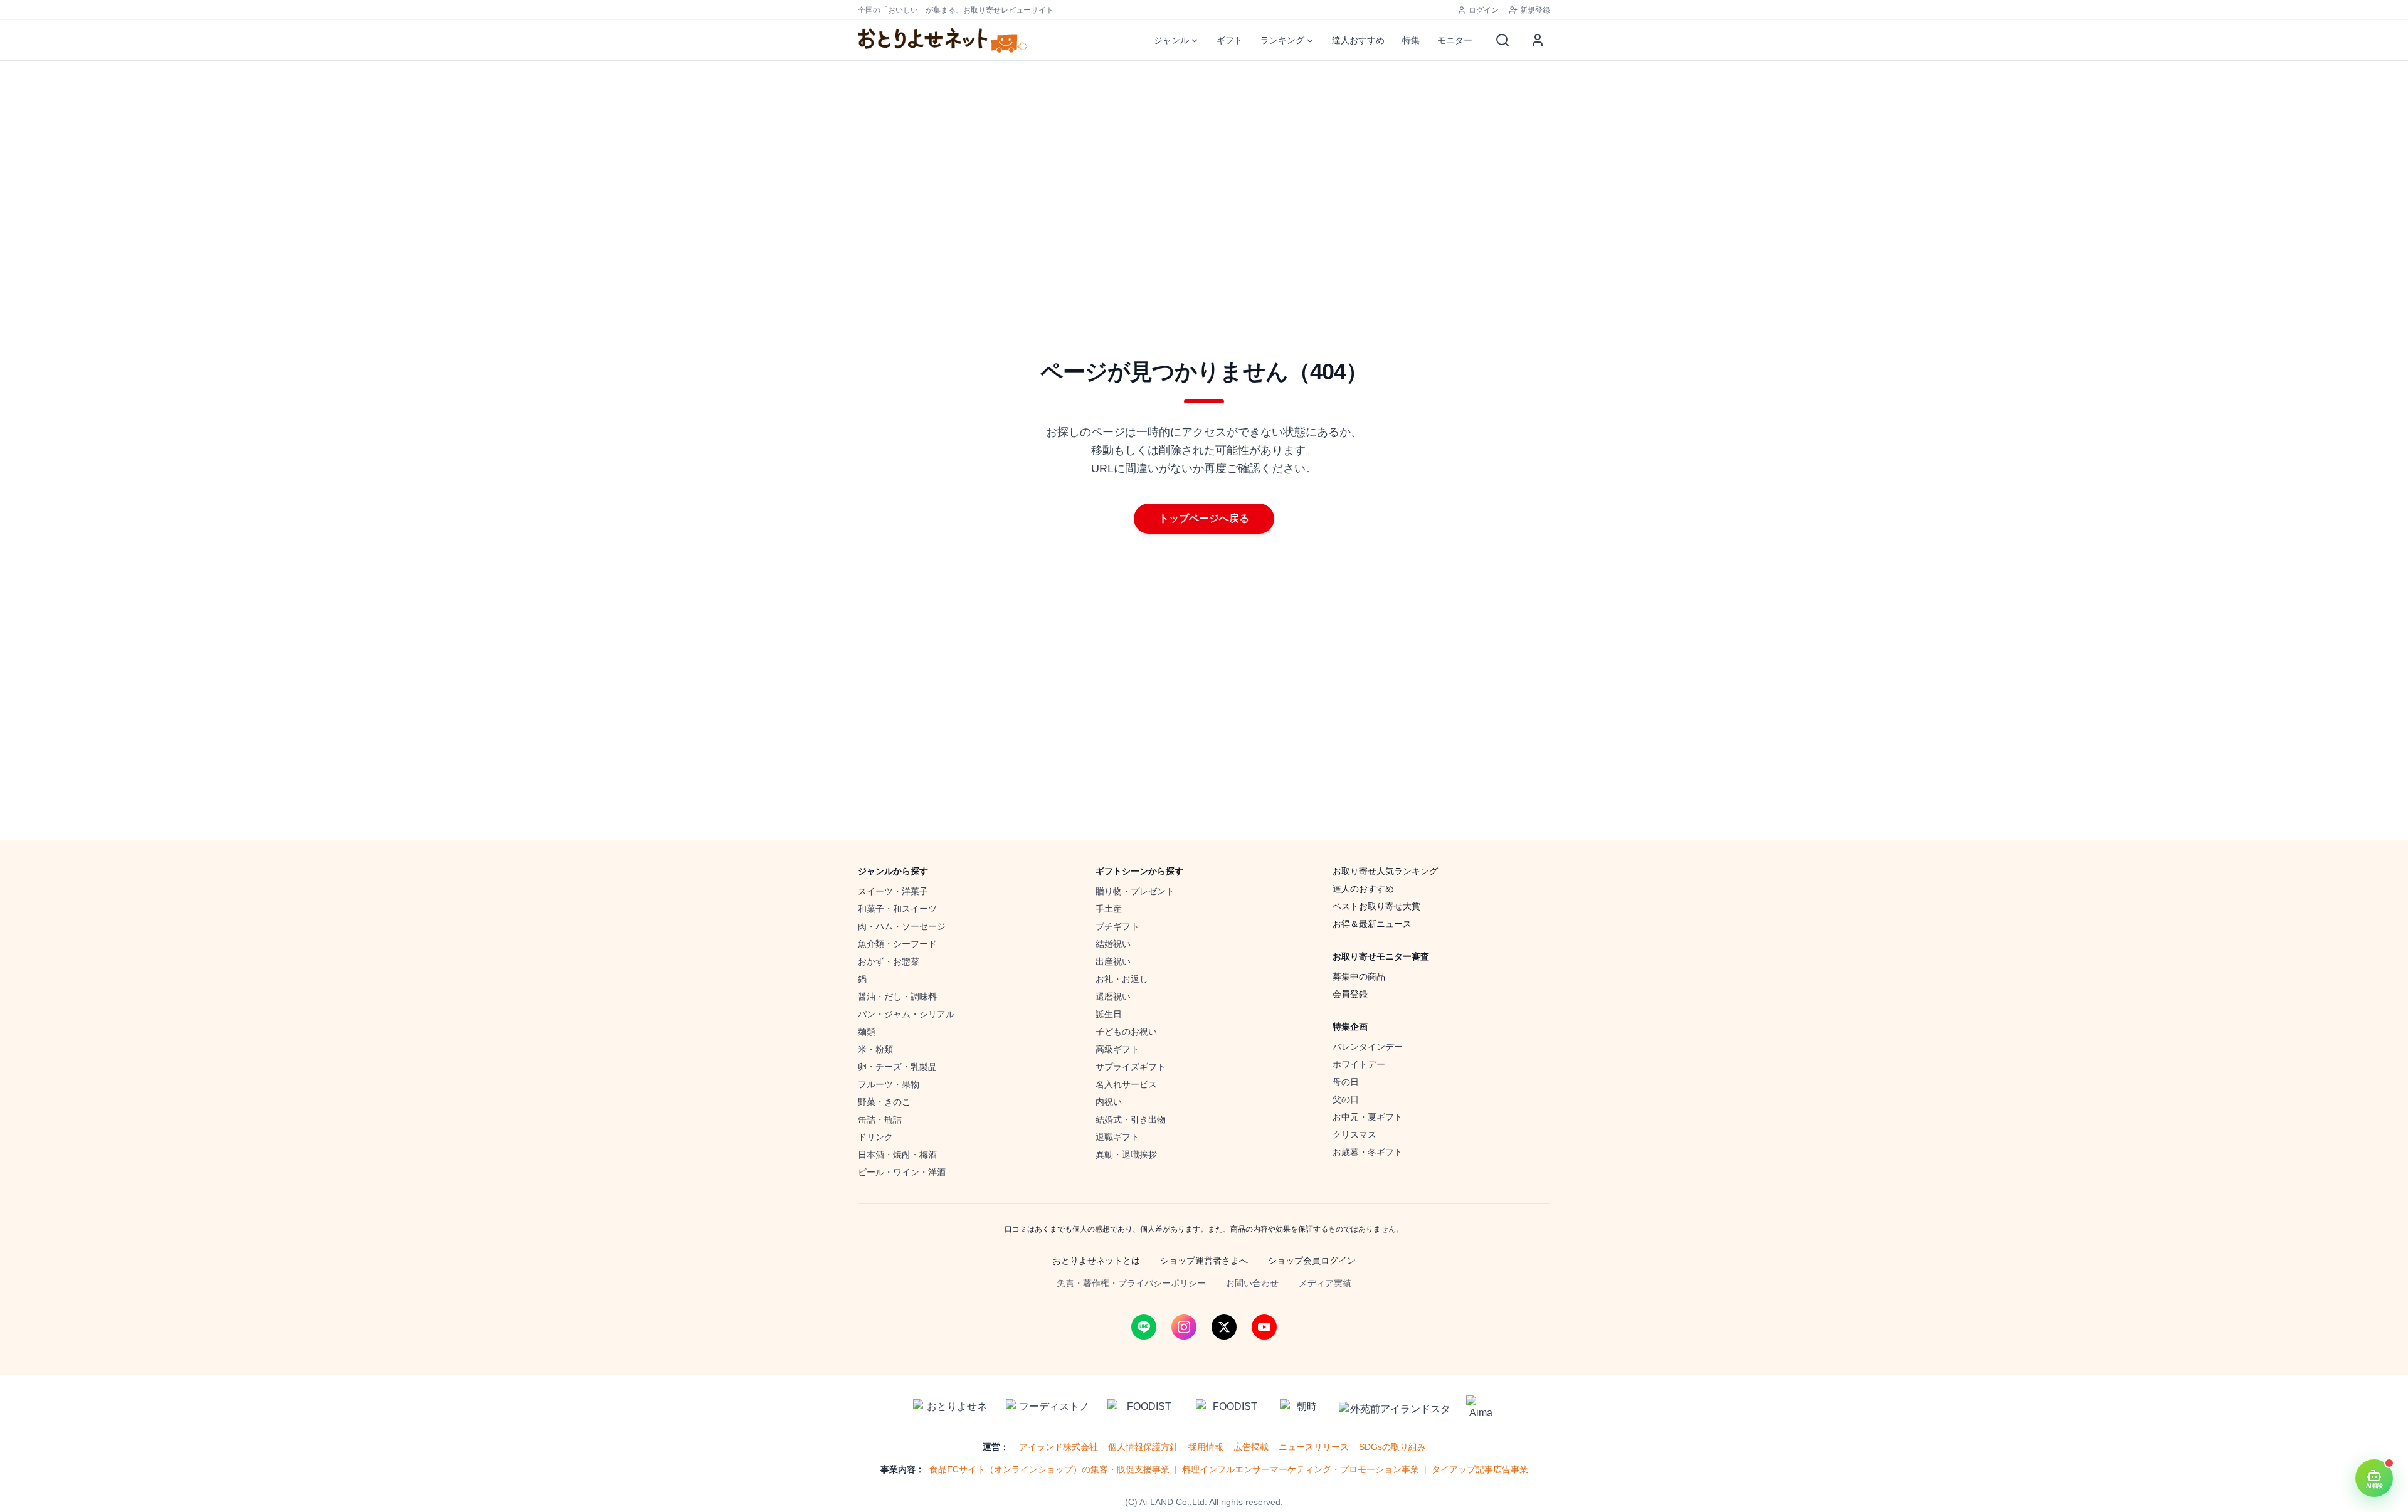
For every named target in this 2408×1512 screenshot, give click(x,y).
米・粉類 (875, 1049)
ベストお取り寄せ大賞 (1376, 906)
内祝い (1109, 1102)
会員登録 (1350, 994)
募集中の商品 (1359, 976)
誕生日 (1109, 1014)
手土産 (1109, 909)
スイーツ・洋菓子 (893, 891)
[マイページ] (1538, 40)
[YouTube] (1264, 1327)
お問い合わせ (1252, 1283)
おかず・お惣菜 (889, 961)
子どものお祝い (1126, 1032)
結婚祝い (1113, 944)
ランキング (1282, 40)
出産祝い (1113, 961)
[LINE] (1144, 1327)
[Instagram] (1184, 1327)
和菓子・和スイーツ (897, 909)
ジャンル (1171, 40)
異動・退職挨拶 (1126, 1155)
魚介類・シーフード (897, 944)
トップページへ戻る (1204, 518)
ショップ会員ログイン (1312, 1261)
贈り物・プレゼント (1135, 891)
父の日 (1346, 1099)
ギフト (1230, 40)
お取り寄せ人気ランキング (1385, 871)
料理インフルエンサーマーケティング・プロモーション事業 (1301, 1469)
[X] (1224, 1327)
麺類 (867, 1032)
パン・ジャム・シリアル (906, 1014)
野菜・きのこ (884, 1102)
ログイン (1484, 10)
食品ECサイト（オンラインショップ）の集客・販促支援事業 (1049, 1469)
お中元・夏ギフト (1368, 1117)
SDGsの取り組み (1392, 1447)
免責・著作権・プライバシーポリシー (1131, 1283)
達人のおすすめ (1363, 889)
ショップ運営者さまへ (1204, 1261)
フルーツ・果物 (889, 1084)
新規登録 (1535, 10)
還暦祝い (1113, 997)
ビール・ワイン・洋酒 (902, 1172)
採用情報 (1206, 1447)
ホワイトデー (1359, 1064)
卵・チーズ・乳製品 (897, 1067)
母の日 (1346, 1082)
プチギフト (1117, 926)
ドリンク (875, 1137)
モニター (1455, 40)
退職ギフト (1117, 1137)
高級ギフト (1117, 1049)
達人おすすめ (1358, 40)
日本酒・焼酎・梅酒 (897, 1155)
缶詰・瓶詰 (880, 1119)
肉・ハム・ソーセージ (902, 926)
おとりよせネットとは (1096, 1261)
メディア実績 (1325, 1283)
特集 (1411, 40)
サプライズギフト (1131, 1067)
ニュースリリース (1314, 1447)
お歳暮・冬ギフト (1368, 1152)
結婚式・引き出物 (1131, 1119)
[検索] (1502, 40)
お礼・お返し (1122, 979)
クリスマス (1354, 1134)
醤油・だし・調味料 (897, 997)
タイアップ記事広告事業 (1480, 1469)
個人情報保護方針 (1143, 1447)
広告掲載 (1251, 1447)
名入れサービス (1126, 1084)
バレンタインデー (1368, 1047)
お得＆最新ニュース (1372, 924)
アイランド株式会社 (1059, 1447)
